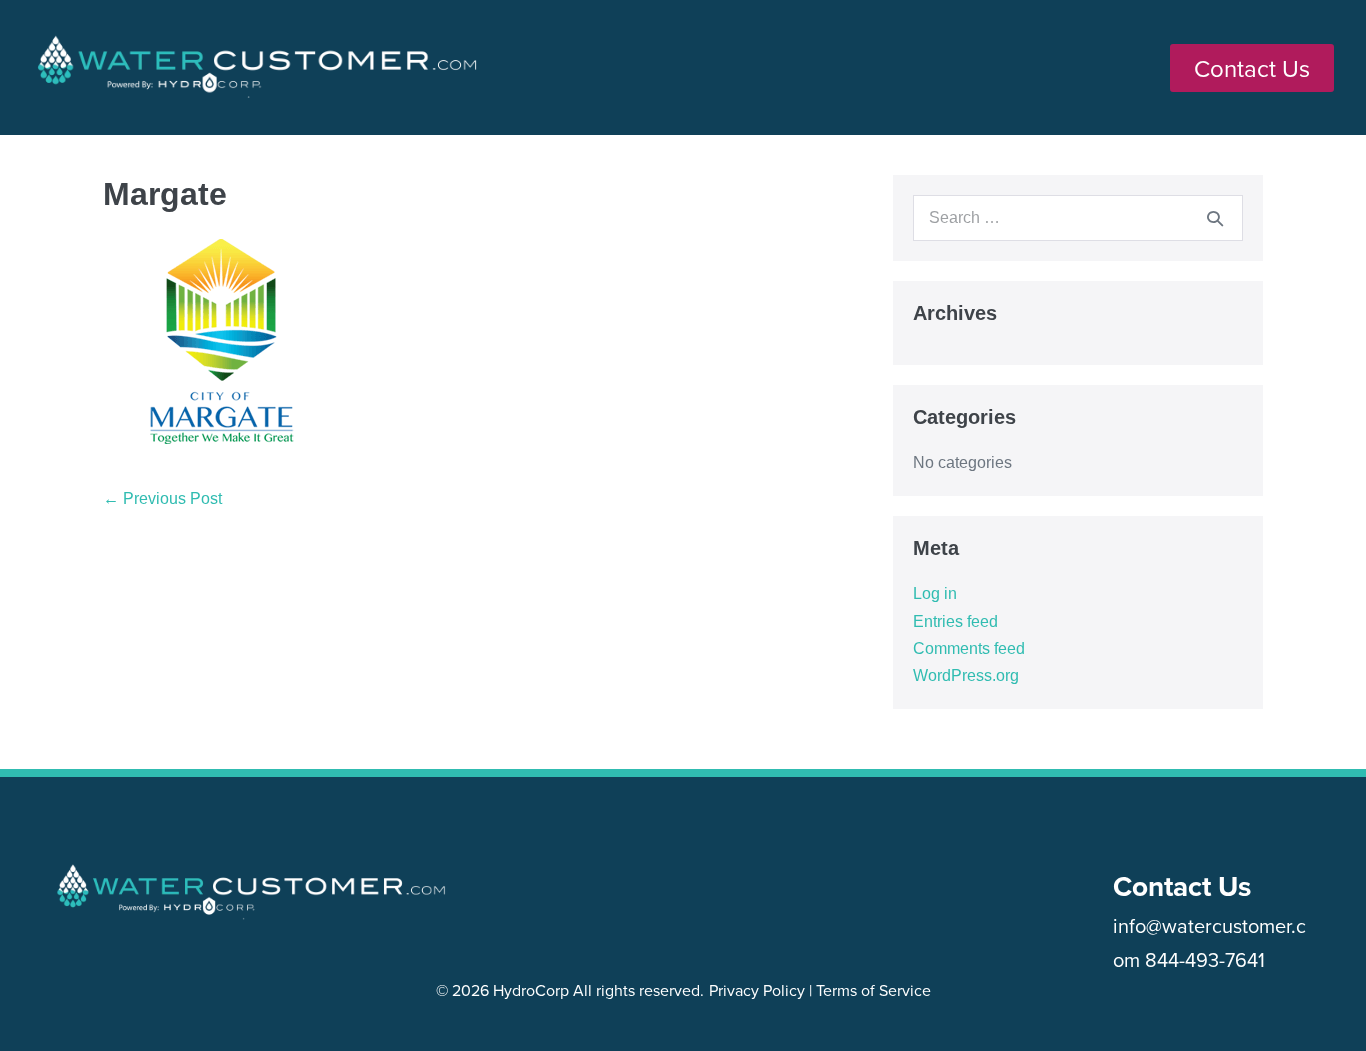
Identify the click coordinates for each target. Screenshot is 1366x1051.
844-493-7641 (1205, 959)
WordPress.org (966, 675)
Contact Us (1182, 886)
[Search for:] (1078, 217)
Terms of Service (873, 990)
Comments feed (969, 648)
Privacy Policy (757, 990)
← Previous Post (162, 498)
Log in (935, 593)
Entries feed (955, 621)
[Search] (1215, 218)
